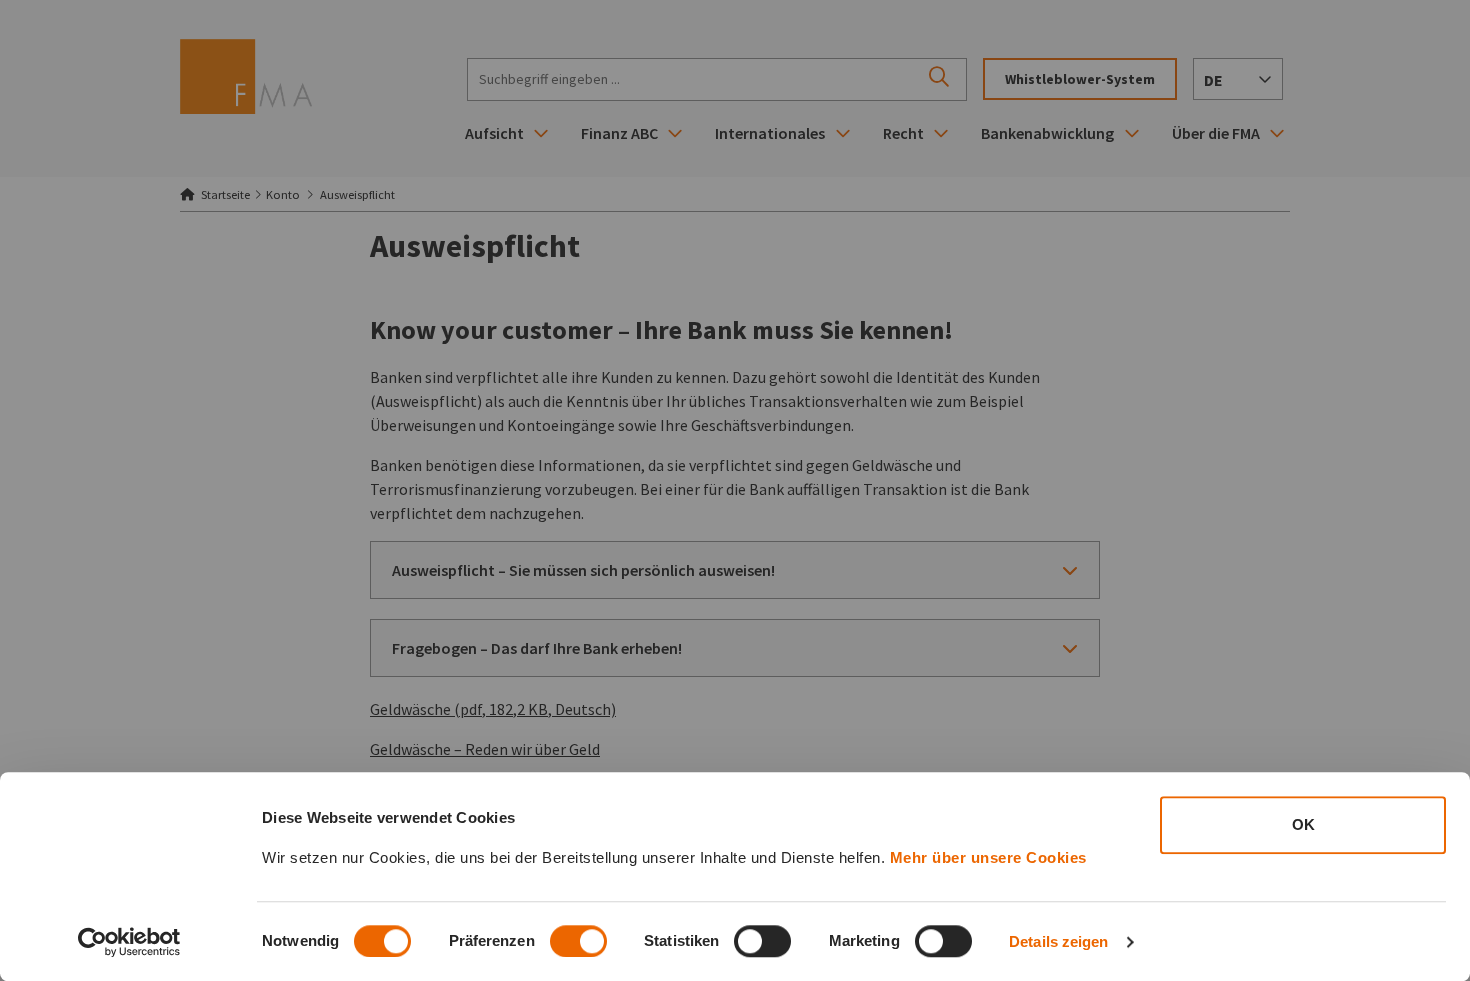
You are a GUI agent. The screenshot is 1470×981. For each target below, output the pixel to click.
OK (1303, 824)
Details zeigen (1058, 941)
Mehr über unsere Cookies (988, 857)
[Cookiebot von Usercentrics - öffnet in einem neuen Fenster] (129, 942)
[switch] (578, 941)
